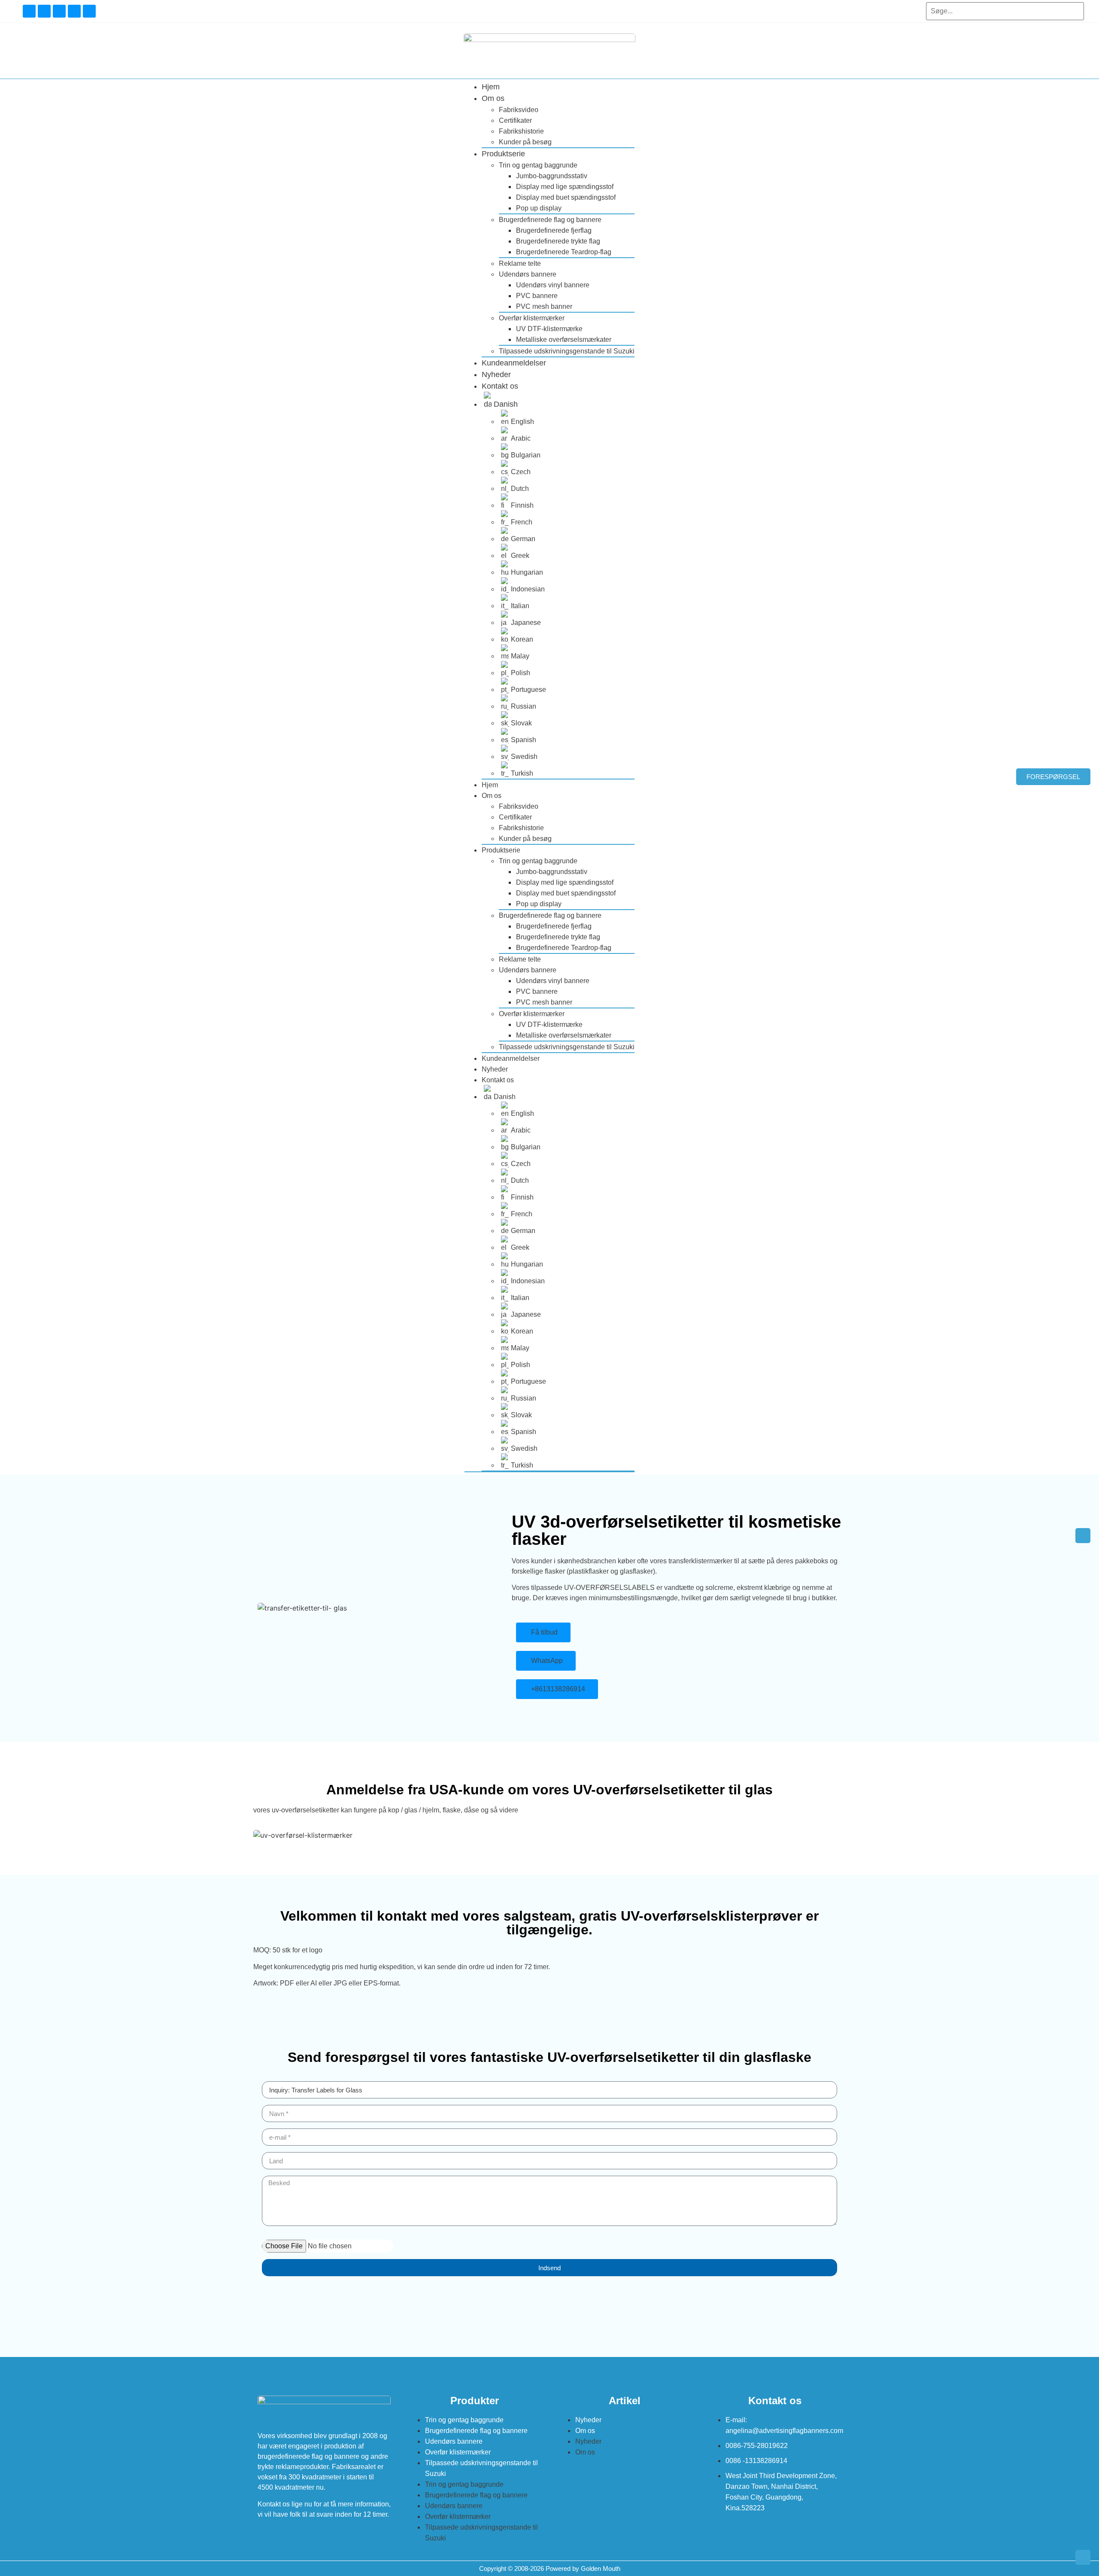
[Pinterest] (89, 11)
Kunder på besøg (525, 142)
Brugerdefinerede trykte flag (558, 241)
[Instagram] (59, 11)
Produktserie (503, 154)
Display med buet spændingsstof (566, 197)
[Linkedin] (74, 11)
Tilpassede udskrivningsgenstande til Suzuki (567, 351)
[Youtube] (44, 11)
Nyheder (496, 375)
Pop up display (539, 208)
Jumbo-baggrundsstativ (552, 176)
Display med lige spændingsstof (565, 187)
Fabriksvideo (519, 110)
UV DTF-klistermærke (549, 329)
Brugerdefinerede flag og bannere (550, 220)
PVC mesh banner (544, 306)
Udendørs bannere (528, 274)
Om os (493, 98)
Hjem (491, 87)
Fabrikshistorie (521, 131)
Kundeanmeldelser (514, 363)
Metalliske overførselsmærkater (564, 340)
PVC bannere (537, 296)
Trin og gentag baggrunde (538, 165)
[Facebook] (29, 11)
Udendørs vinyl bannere (553, 285)
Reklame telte (520, 263)
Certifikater (515, 120)
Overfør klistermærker (532, 318)
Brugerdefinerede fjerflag (554, 230)
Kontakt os (500, 386)
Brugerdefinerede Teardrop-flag (564, 252)
